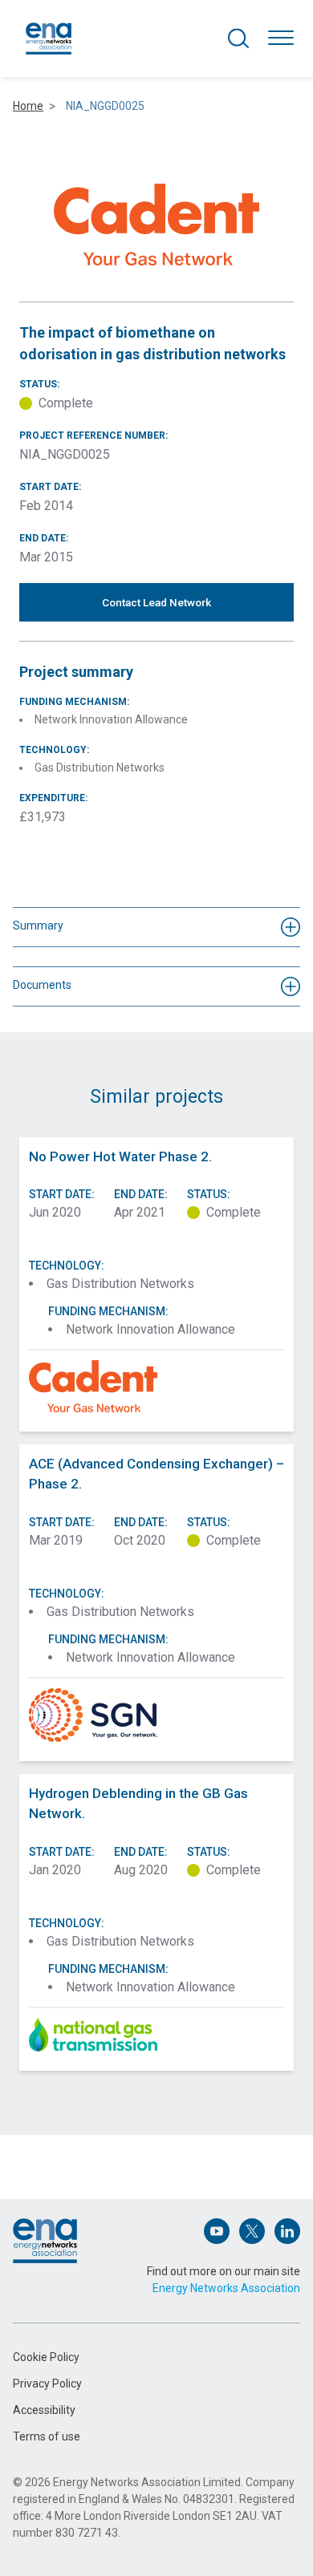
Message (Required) (63, 2288)
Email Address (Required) (75, 2216)
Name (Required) (55, 2142)
